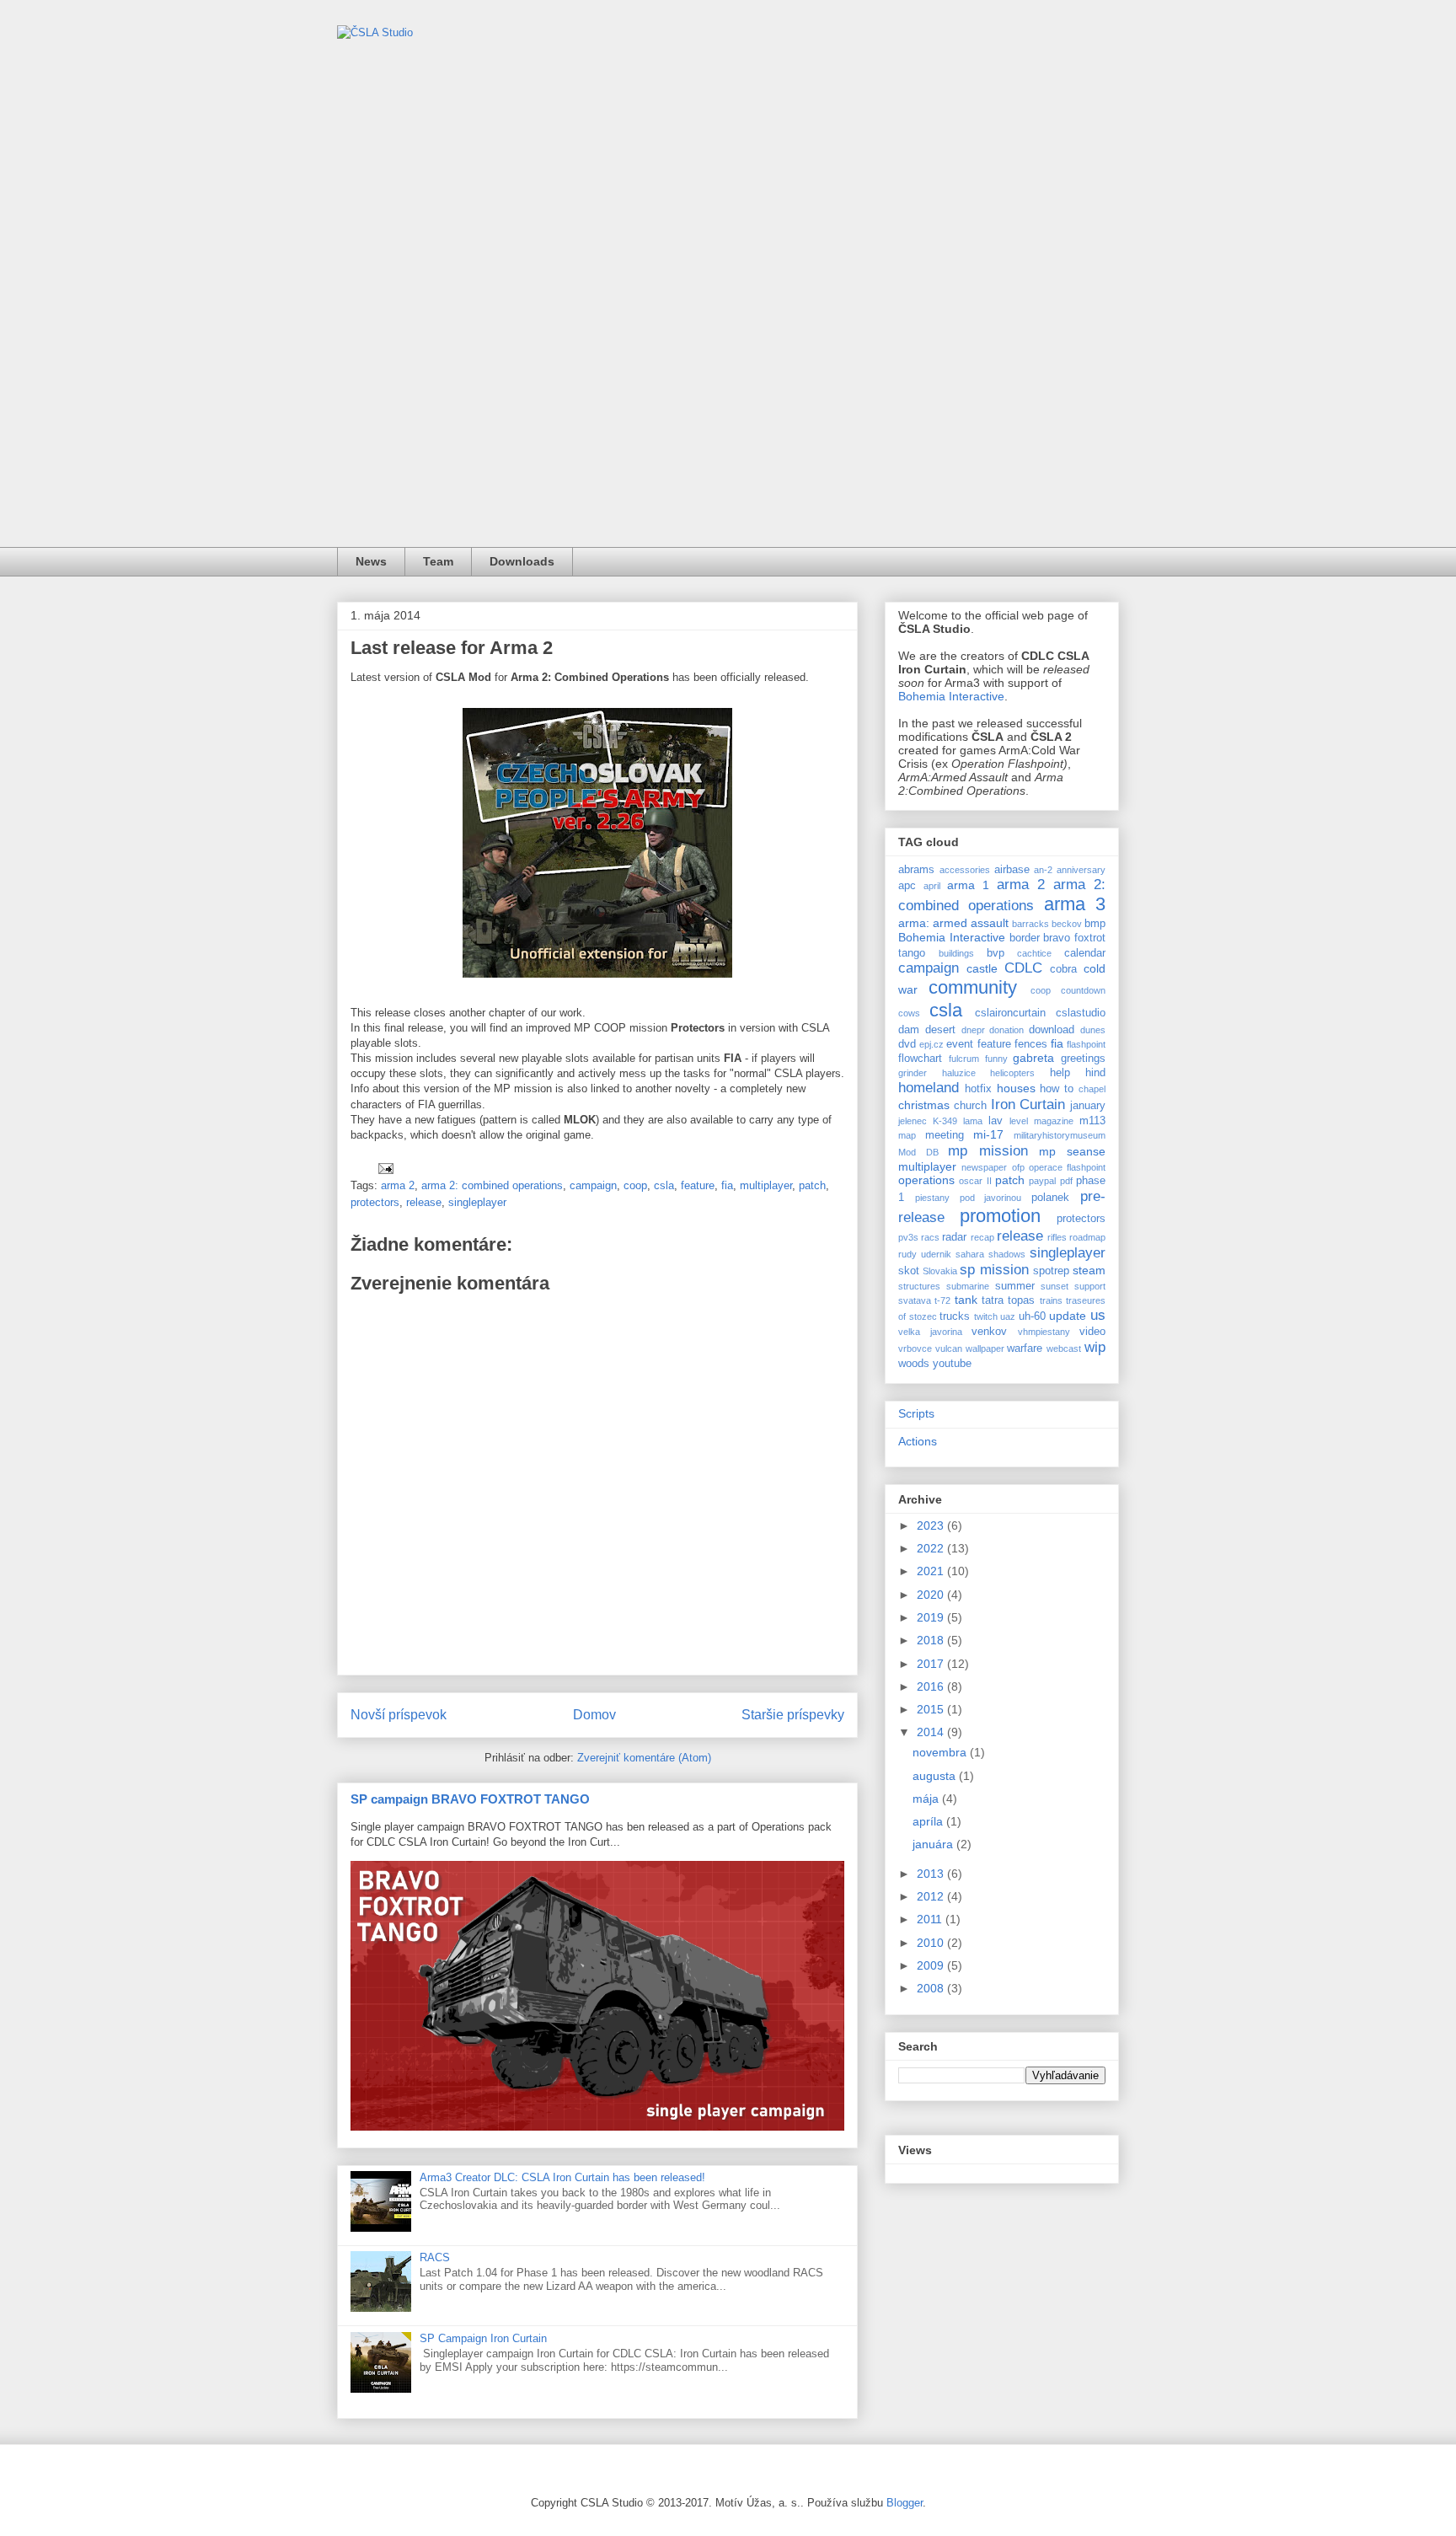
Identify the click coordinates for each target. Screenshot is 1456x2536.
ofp (1018, 1167)
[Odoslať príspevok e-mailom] (385, 1168)
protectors (375, 1202)
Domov (594, 1715)
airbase (1012, 870)
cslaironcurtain (1010, 1013)
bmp (1095, 924)
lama (973, 1121)
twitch (986, 1316)
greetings (1083, 1059)
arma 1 (968, 885)
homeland (929, 1088)
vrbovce (915, 1348)
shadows (1007, 1254)
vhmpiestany (1044, 1332)
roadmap (1087, 1237)
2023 (932, 1525)
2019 (932, 1617)
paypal (1042, 1181)
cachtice (1034, 953)
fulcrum (964, 1059)
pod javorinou (991, 1198)
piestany (932, 1198)
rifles (1057, 1237)
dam (909, 1030)
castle (982, 968)
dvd (907, 1044)
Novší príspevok (399, 1715)
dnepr (973, 1030)
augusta (936, 1776)
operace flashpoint (1067, 1167)
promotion (1000, 1216)
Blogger (905, 2503)
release (424, 1202)
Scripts (916, 1413)
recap (982, 1237)
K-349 (945, 1121)
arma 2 (398, 1185)
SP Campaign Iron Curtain (483, 2338)
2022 (932, 1548)
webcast (1064, 1348)
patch (812, 1185)
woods (914, 1364)
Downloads (522, 561)
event (960, 1044)
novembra (941, 1752)
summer (1015, 1286)
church (970, 1106)
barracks (1030, 924)
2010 (932, 1943)
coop (635, 1185)
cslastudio (1081, 1013)
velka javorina (930, 1332)
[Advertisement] (728, 421)
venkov (989, 1332)
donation (1006, 1030)
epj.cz (931, 1044)
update (1068, 1316)
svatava (915, 1300)
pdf (1066, 1181)
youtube (952, 1364)
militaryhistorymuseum (1060, 1135)
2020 (932, 1595)
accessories (965, 870)
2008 (932, 1988)
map (907, 1135)
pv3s (908, 1237)
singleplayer (477, 1202)
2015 (932, 1709)
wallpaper (985, 1348)
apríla (929, 1821)
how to (1057, 1089)
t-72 (942, 1300)
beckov (1067, 924)
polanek (1050, 1198)
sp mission (994, 1270)
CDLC (1023, 968)
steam (1089, 1270)
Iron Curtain (1028, 1104)
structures (919, 1286)
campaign (593, 1185)
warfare (1025, 1348)
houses (1016, 1088)
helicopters (1012, 1073)
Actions (918, 1441)
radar (954, 1237)
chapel (1092, 1089)
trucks (955, 1316)
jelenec (913, 1121)
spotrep (1051, 1271)
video (1092, 1332)
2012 (932, 1896)
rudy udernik (925, 1254)
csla (664, 1185)
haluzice (959, 1073)
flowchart (920, 1059)
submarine (968, 1286)
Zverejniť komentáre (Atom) (644, 1758)
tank (966, 1300)
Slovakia (940, 1271)
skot (909, 1271)
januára (934, 1844)
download (1052, 1030)
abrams (916, 870)
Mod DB (918, 1152)
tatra (993, 1300)
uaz (1008, 1316)
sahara (970, 1254)
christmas (924, 1105)
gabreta (1033, 1058)
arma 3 (1075, 904)
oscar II (975, 1181)
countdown (1083, 990)
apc (907, 886)
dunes (1093, 1030)
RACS (435, 2257)
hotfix (978, 1089)
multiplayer (766, 1185)
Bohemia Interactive (951, 696)
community (973, 987)
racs (930, 1237)
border (1025, 938)
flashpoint (1086, 1044)
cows (909, 1013)
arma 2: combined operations (492, 1185)
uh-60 (1032, 1316)
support (1090, 1286)
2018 (932, 1640)
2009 (932, 1965)
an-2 (1043, 870)
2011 (931, 1919)
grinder (913, 1073)
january (1088, 1106)
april (932, 886)
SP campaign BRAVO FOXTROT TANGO (470, 1799)
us (1098, 1315)
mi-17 (988, 1134)
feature (698, 1185)
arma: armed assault (953, 923)
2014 (932, 1732)
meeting (945, 1135)
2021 (932, 1571)
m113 (1092, 1121)
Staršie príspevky (793, 1715)
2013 (932, 1874)
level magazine (1041, 1121)
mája (927, 1799)
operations (926, 1180)
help (1060, 1073)
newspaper (984, 1167)
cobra (1063, 969)
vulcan (949, 1348)
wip (1095, 1347)
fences (1031, 1044)
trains (1051, 1300)
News (371, 561)
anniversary (1081, 870)
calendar (1085, 953)
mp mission (988, 1151)
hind (1095, 1073)
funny (996, 1059)
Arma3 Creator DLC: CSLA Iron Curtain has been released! (562, 2177)
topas (1021, 1300)
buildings (956, 953)
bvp (996, 953)
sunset (1055, 1286)
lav (996, 1121)
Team (438, 561)
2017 (932, 1664)
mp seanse (1072, 1151)
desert (940, 1030)
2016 (932, 1686)
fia (727, 1185)
